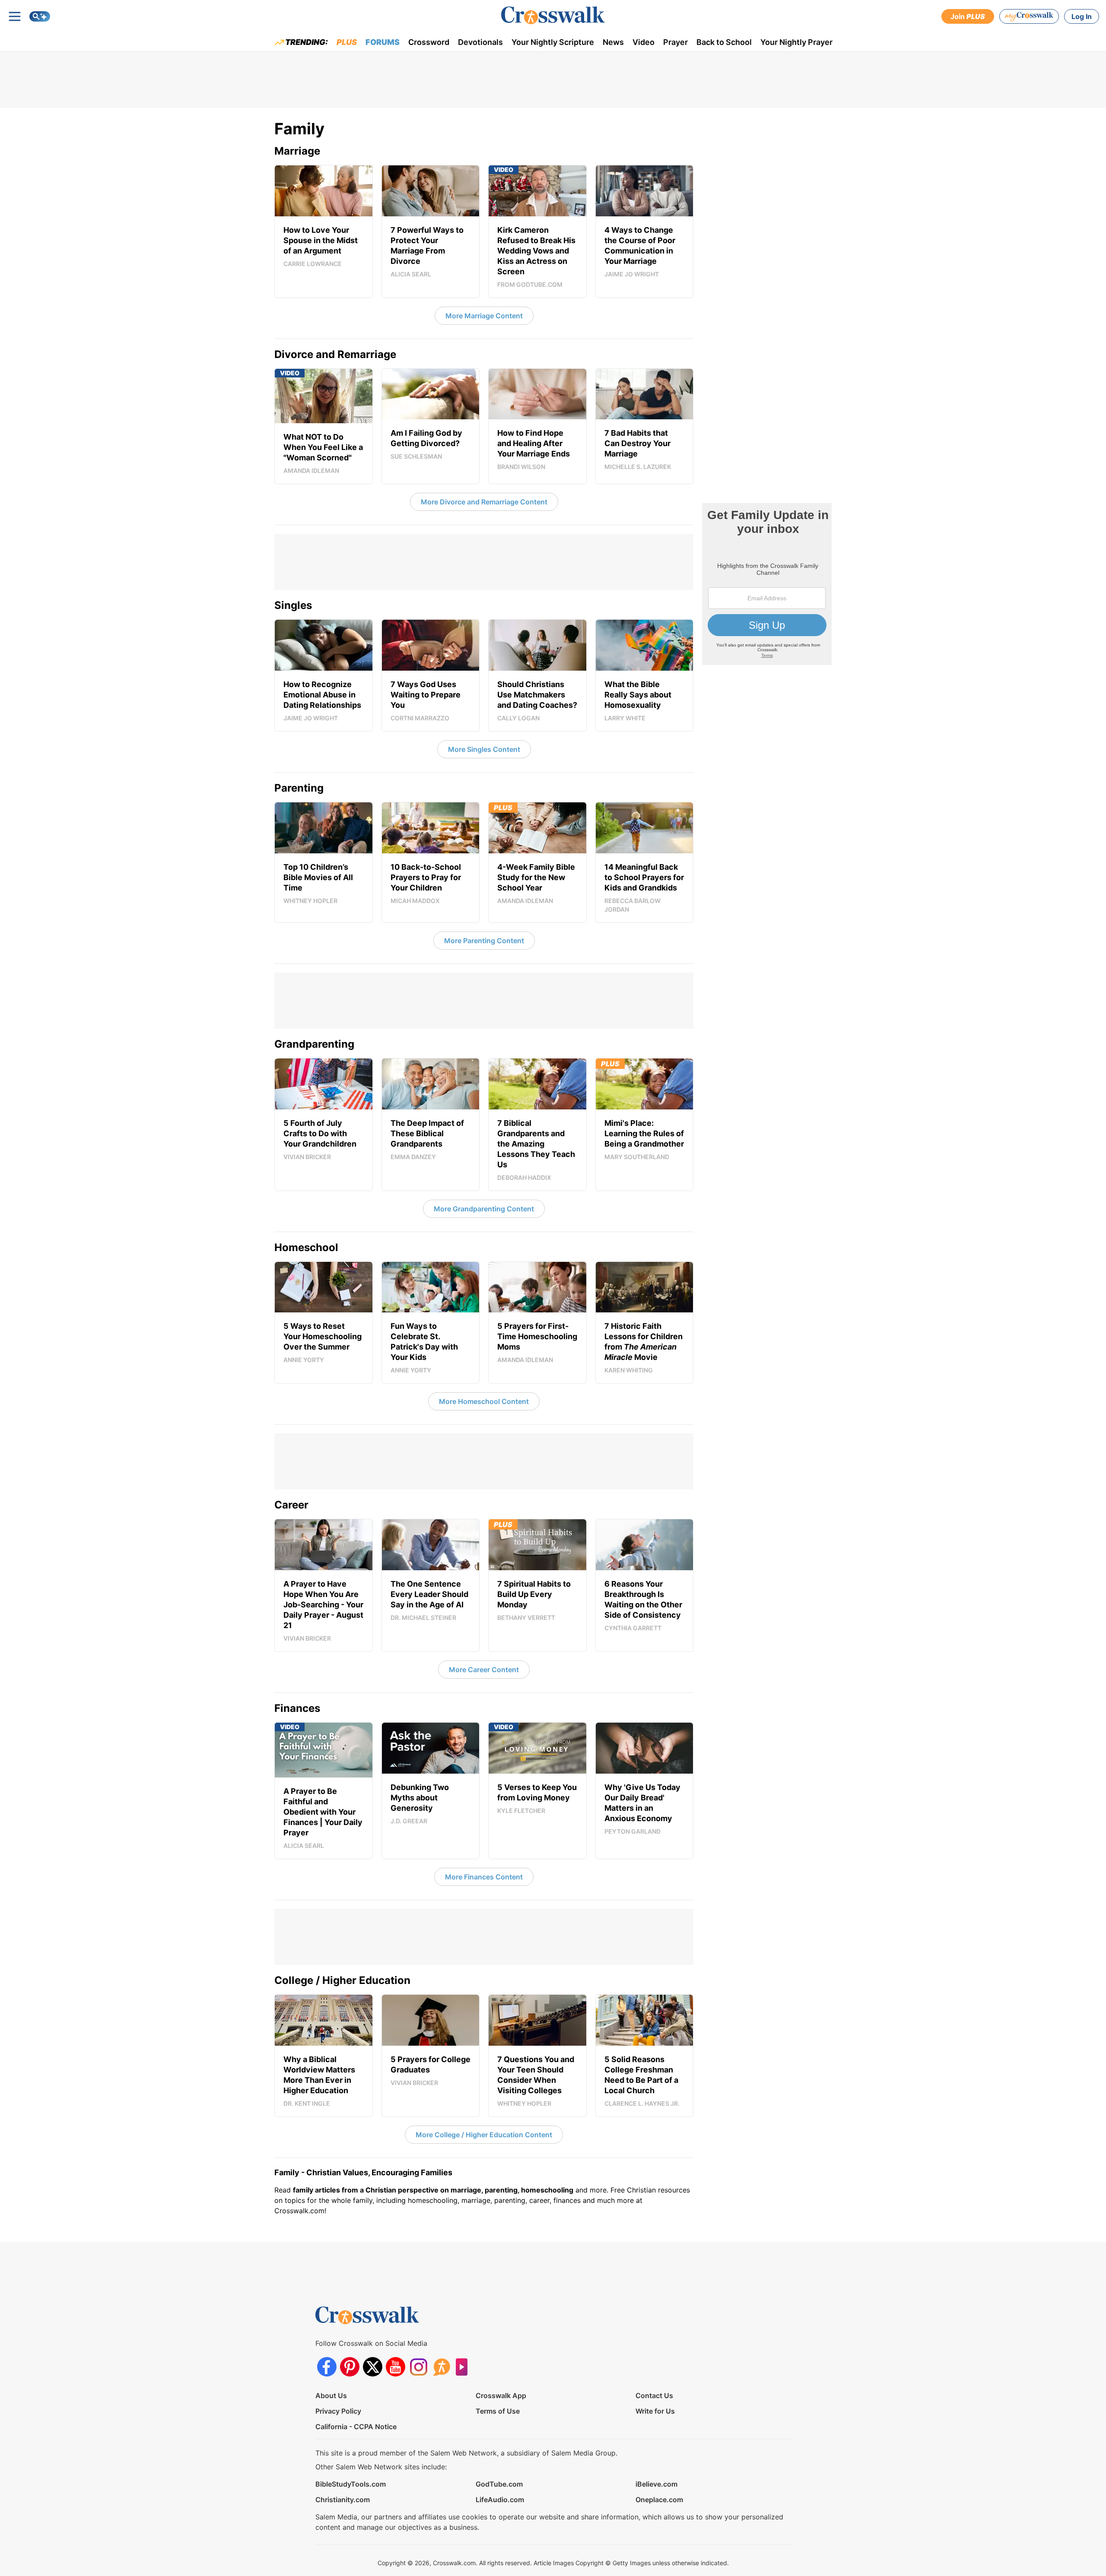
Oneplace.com (659, 2500)
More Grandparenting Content (484, 1209)
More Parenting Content (484, 941)
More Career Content (484, 1670)
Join (968, 16)
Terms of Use (498, 2411)
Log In (1082, 16)
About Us (331, 2395)
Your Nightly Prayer (796, 42)
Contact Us (654, 2395)
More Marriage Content (484, 316)
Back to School (724, 42)
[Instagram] (418, 2367)
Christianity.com (343, 2500)
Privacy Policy (338, 2411)
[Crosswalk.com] (553, 15)
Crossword (429, 42)
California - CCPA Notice (356, 2427)
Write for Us (655, 2411)
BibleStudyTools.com (351, 2484)
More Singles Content (484, 749)
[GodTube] (464, 2367)
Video (644, 42)
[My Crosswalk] (1029, 16)
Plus (347, 42)
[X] (373, 2367)
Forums (383, 42)
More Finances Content (484, 1877)
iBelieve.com (656, 2484)
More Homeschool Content (484, 1401)
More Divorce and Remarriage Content (484, 502)
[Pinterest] (350, 2367)
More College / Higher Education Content (484, 2135)
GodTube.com (499, 2484)
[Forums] (441, 2367)
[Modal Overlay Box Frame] (767, 584)
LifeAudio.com (500, 2500)
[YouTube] (396, 2367)
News (613, 42)
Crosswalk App (501, 2395)
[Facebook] (327, 2367)
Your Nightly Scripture (553, 42)
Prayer (675, 42)
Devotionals (480, 42)
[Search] (40, 16)
